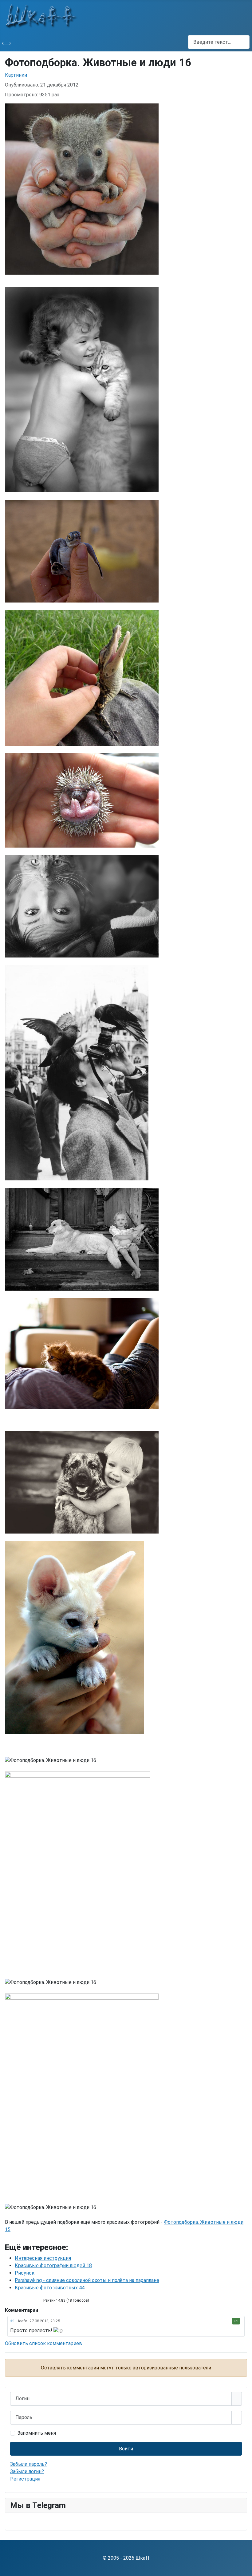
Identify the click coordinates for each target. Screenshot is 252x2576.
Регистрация (25, 2479)
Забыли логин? (27, 2471)
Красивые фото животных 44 (50, 2288)
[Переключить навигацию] (6, 43)
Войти (126, 2449)
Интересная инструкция (43, 2258)
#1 (12, 2321)
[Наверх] (244, 2568)
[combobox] (219, 42)
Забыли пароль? (29, 2464)
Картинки (16, 75)
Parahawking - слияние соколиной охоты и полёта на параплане (87, 2280)
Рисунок (25, 2273)
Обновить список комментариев (43, 2343)
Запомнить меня (37, 2433)
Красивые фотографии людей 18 (53, 2266)
